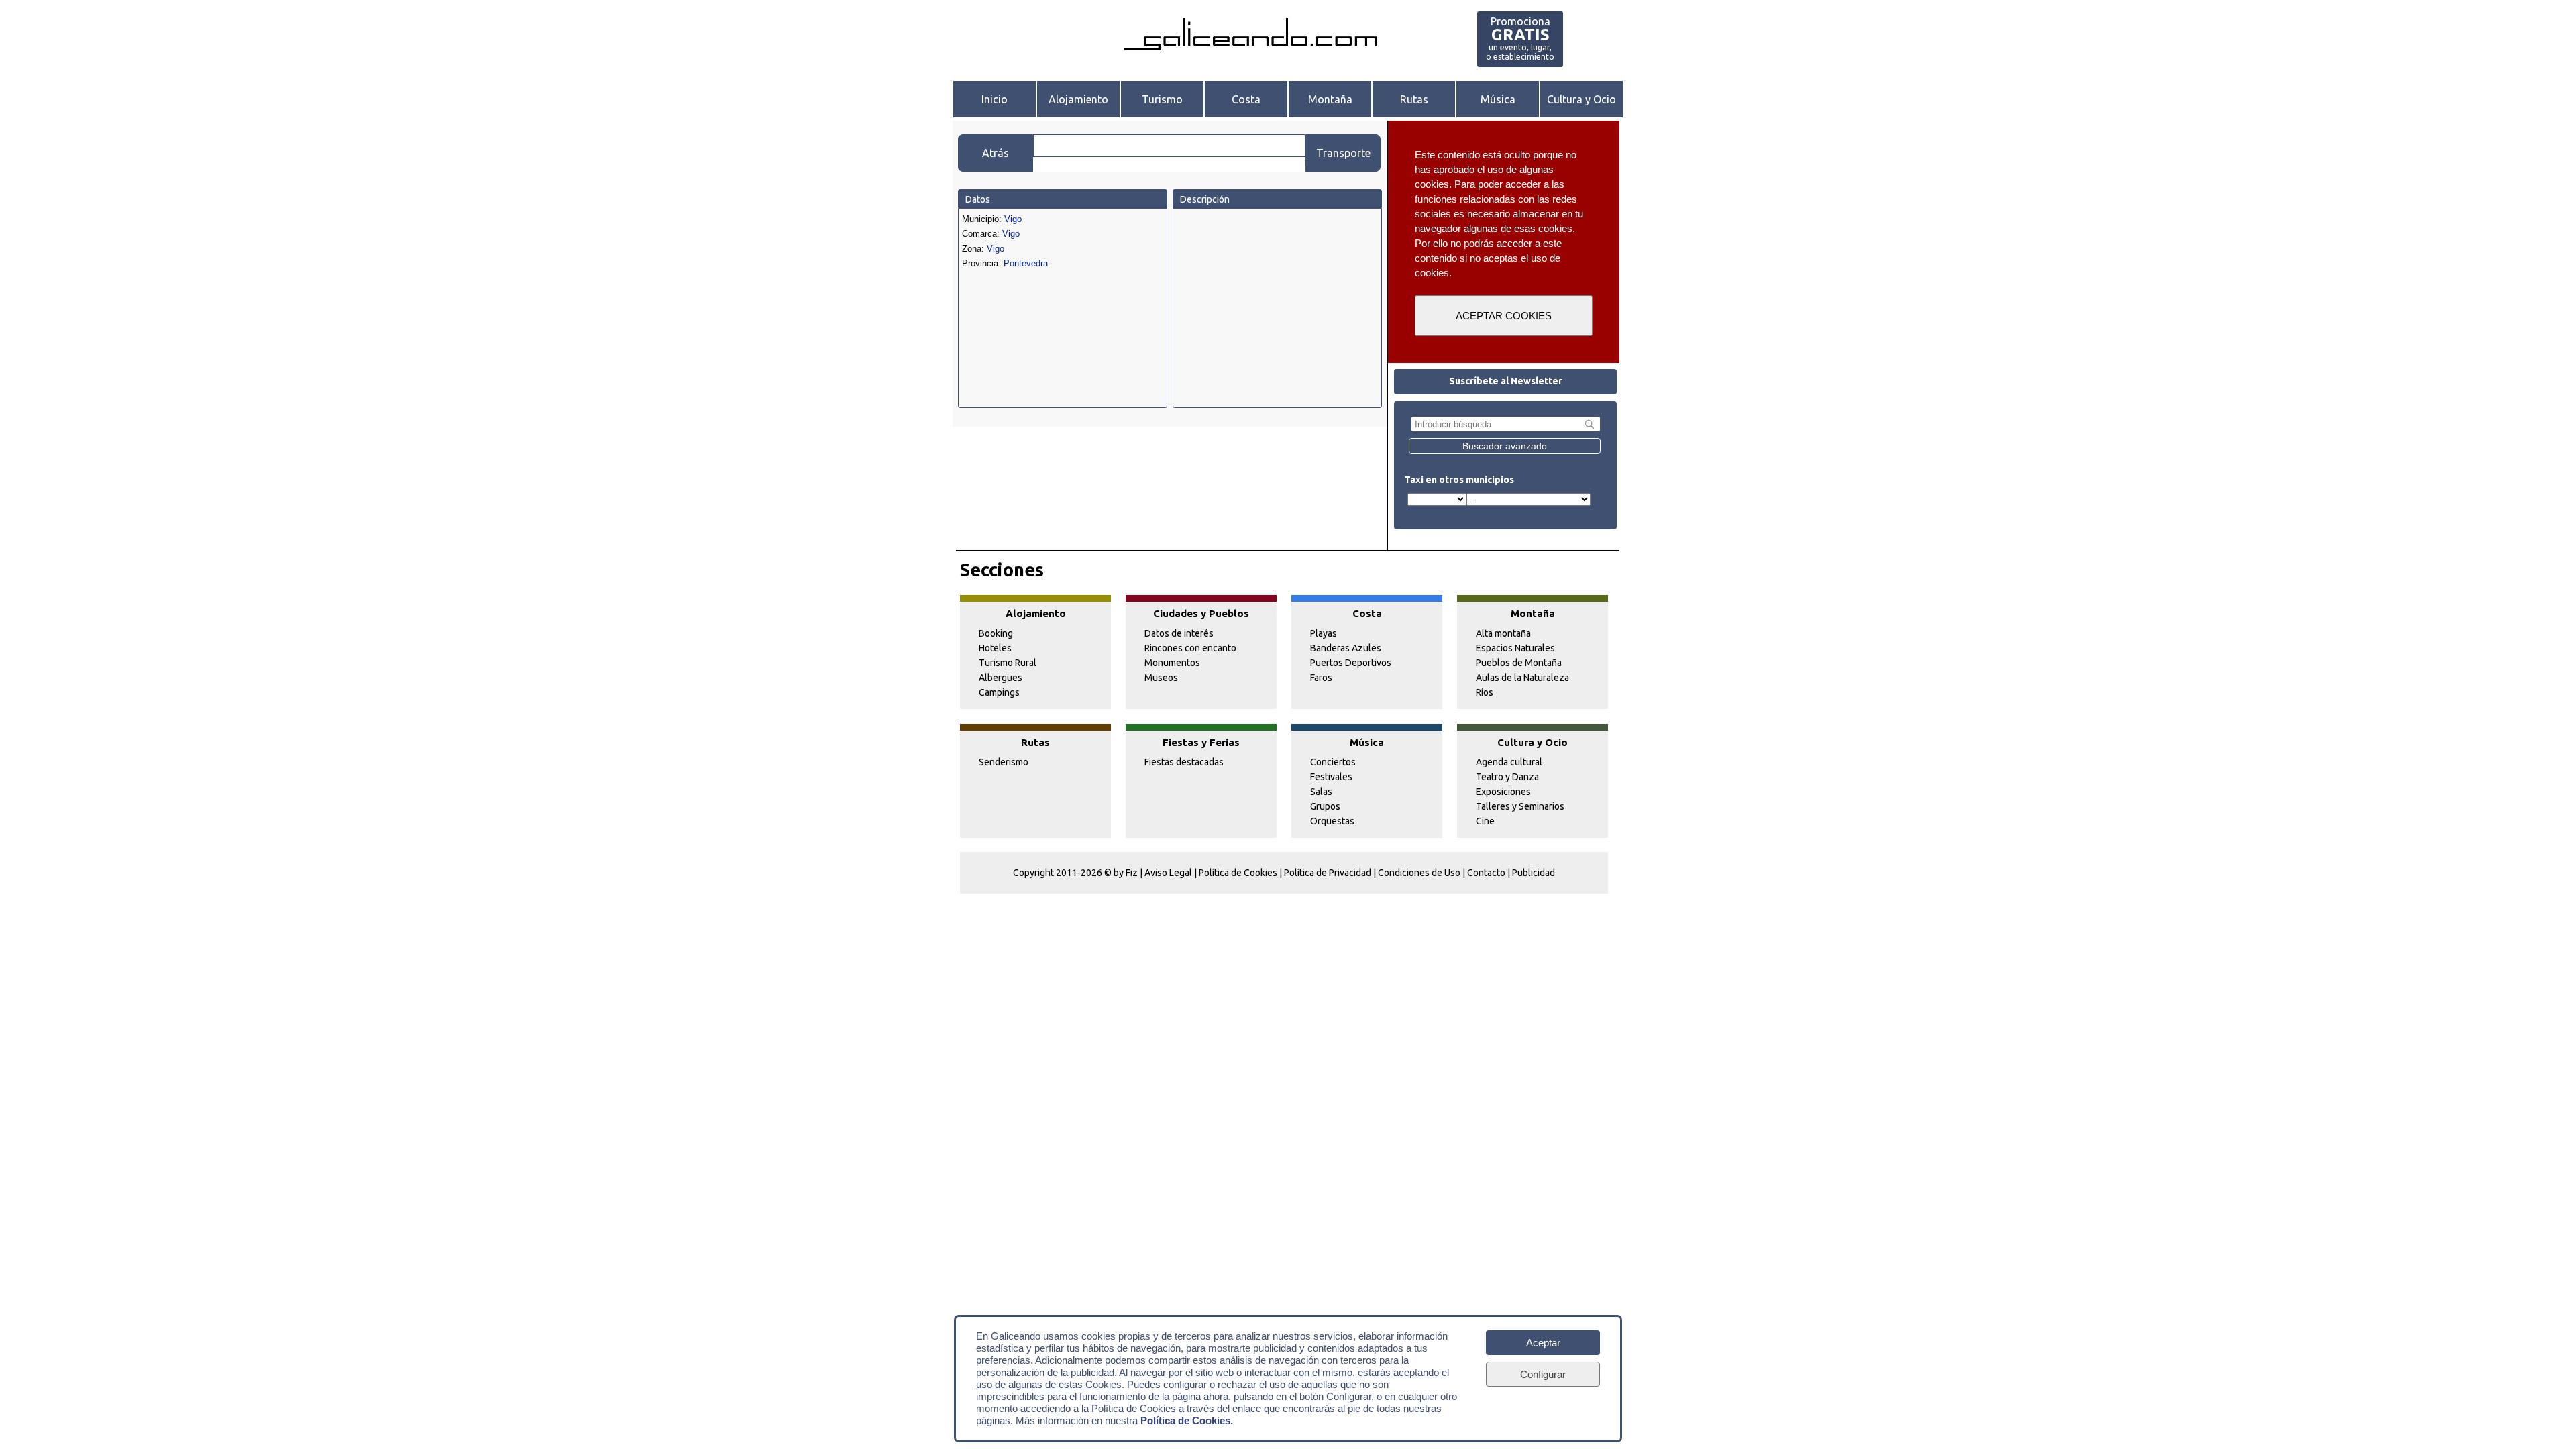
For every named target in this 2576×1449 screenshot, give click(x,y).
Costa (1246, 99)
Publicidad (1534, 873)
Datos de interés (1179, 633)
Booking (996, 633)
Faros (1321, 678)
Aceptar (1543, 1343)
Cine (1485, 821)
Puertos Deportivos (1351, 663)
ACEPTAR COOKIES (1504, 316)
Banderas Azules (1346, 648)
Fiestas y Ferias (1201, 742)
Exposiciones (1503, 792)
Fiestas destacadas (1184, 762)
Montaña (1330, 99)
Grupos (1325, 806)
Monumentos (1172, 663)
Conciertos (1333, 762)
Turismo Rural (1008, 663)
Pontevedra (1026, 263)
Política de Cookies (1238, 873)
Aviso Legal (1168, 873)
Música (1498, 99)
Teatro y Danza (1507, 777)
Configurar (1543, 1374)
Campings (999, 692)
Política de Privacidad (1328, 873)
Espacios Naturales (1515, 648)
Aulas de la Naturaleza (1522, 678)
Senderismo (1004, 762)
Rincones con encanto (1190, 648)
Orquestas (1332, 821)
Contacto (1486, 873)
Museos (1161, 678)
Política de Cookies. (1187, 1420)
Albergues (1001, 678)
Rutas (1414, 99)
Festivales (1331, 777)
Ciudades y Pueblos (1201, 613)
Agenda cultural (1509, 762)
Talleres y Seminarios (1520, 806)
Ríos (1485, 692)
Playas (1324, 633)
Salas (1321, 792)
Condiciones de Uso (1419, 873)
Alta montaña (1503, 633)
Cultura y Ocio (1581, 99)
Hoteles (995, 648)
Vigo (1013, 219)
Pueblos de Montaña (1519, 663)
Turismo (1162, 99)
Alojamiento (1078, 99)
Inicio (995, 99)
